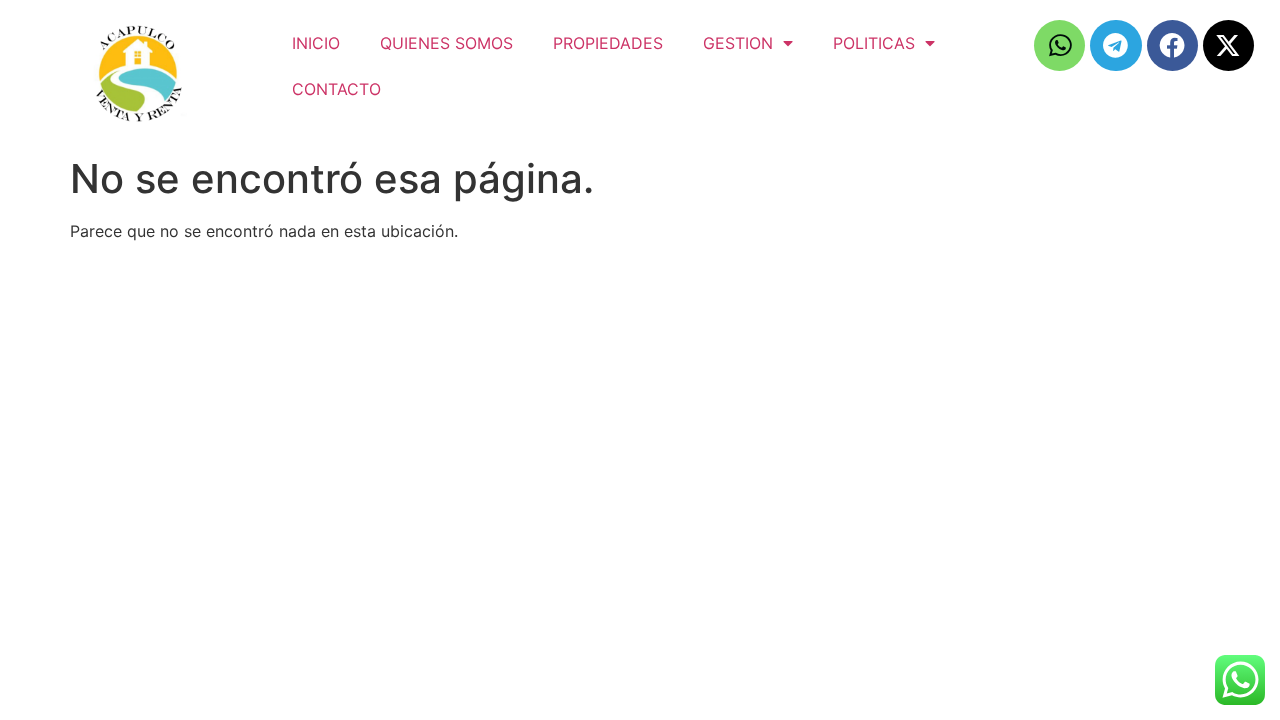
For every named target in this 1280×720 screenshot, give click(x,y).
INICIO (316, 43)
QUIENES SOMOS (446, 43)
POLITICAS (874, 43)
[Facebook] (1172, 45)
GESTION (738, 43)
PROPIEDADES (608, 43)
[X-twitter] (1228, 45)
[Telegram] (1115, 45)
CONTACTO (336, 89)
